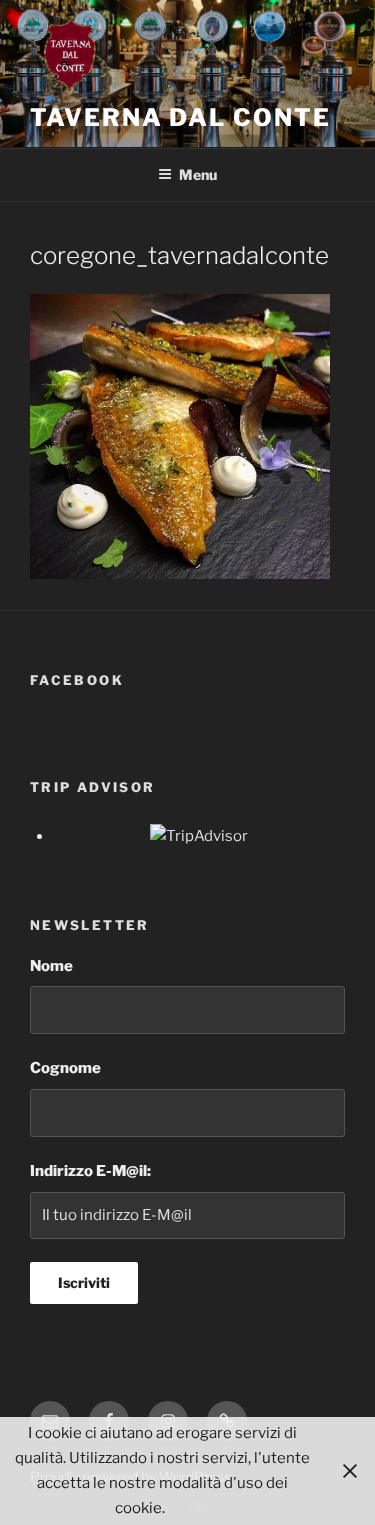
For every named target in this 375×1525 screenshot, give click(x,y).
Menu (198, 174)
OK (200, 1508)
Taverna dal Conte (180, 117)
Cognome (65, 1068)
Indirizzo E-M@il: (90, 1171)
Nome (51, 966)
